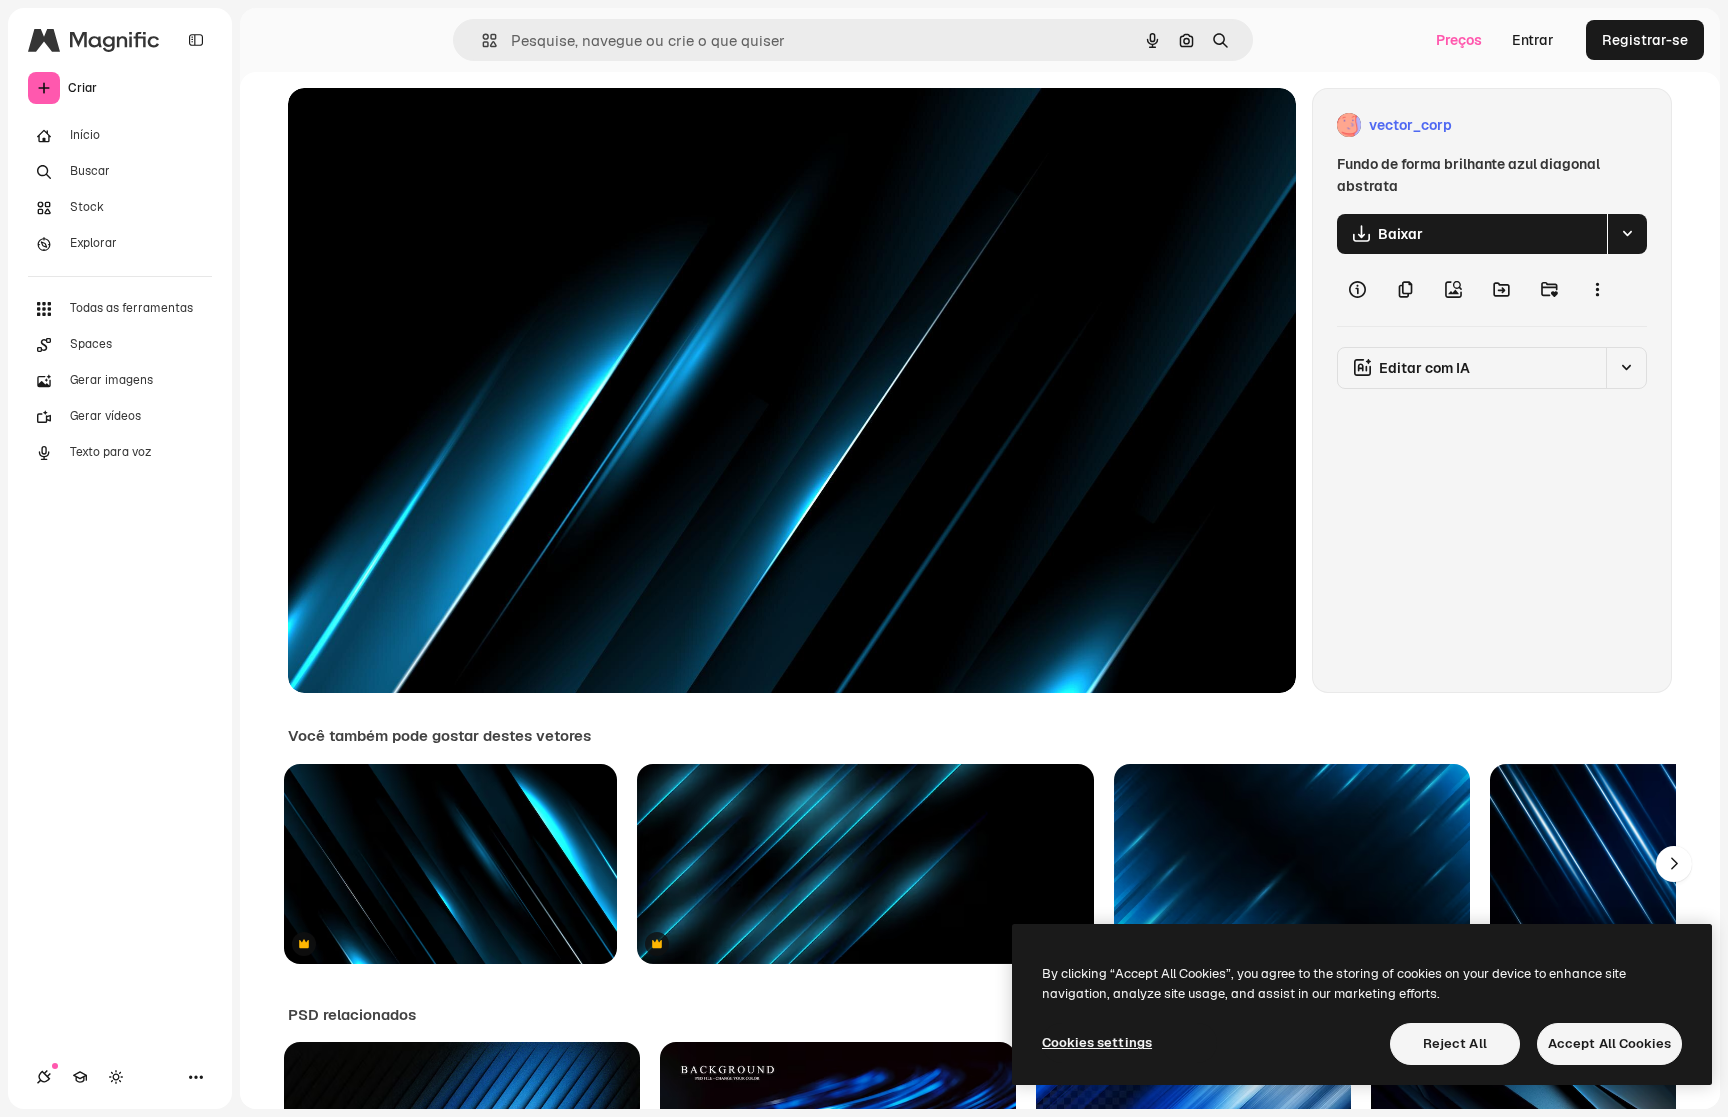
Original (416, 125)
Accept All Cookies (1609, 1043)
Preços (1459, 40)
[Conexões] (44, 1077)
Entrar (1533, 40)
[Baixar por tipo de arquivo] (1627, 234)
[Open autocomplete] (481, 40)
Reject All (1455, 1043)
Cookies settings (1097, 1042)
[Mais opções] (1597, 290)
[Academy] (80, 1077)
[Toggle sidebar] (196, 40)
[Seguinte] (1674, 864)
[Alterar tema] (116, 1077)
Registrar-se (1645, 40)
